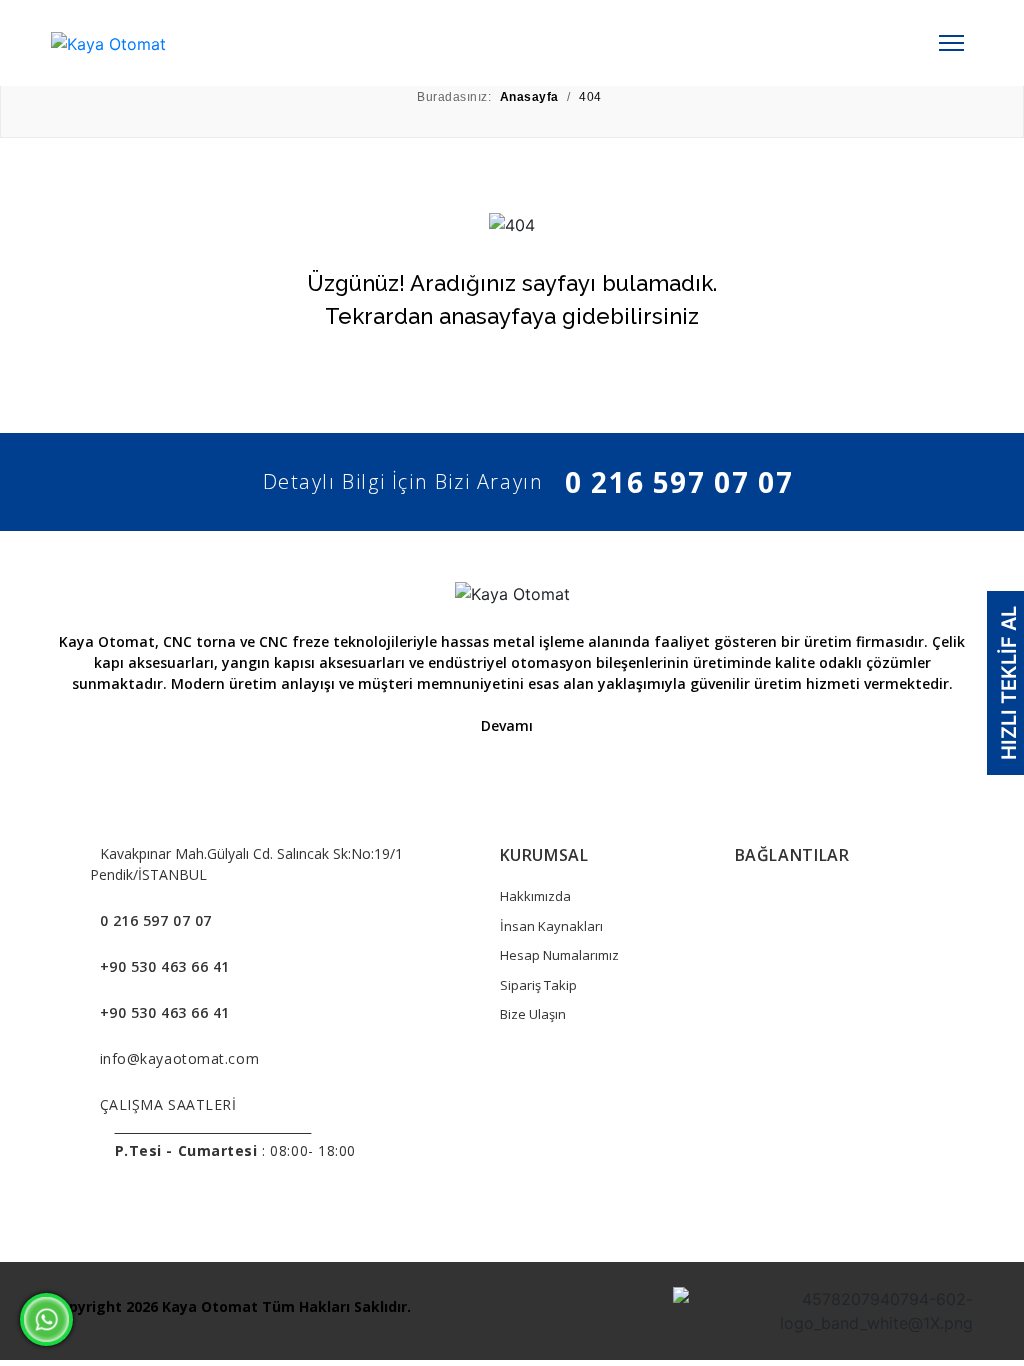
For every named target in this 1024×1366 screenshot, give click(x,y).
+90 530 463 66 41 (165, 966)
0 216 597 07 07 (679, 482)
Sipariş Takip (538, 985)
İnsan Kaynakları (551, 926)
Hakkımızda (535, 896)
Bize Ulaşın (533, 1014)
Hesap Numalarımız (559, 955)
